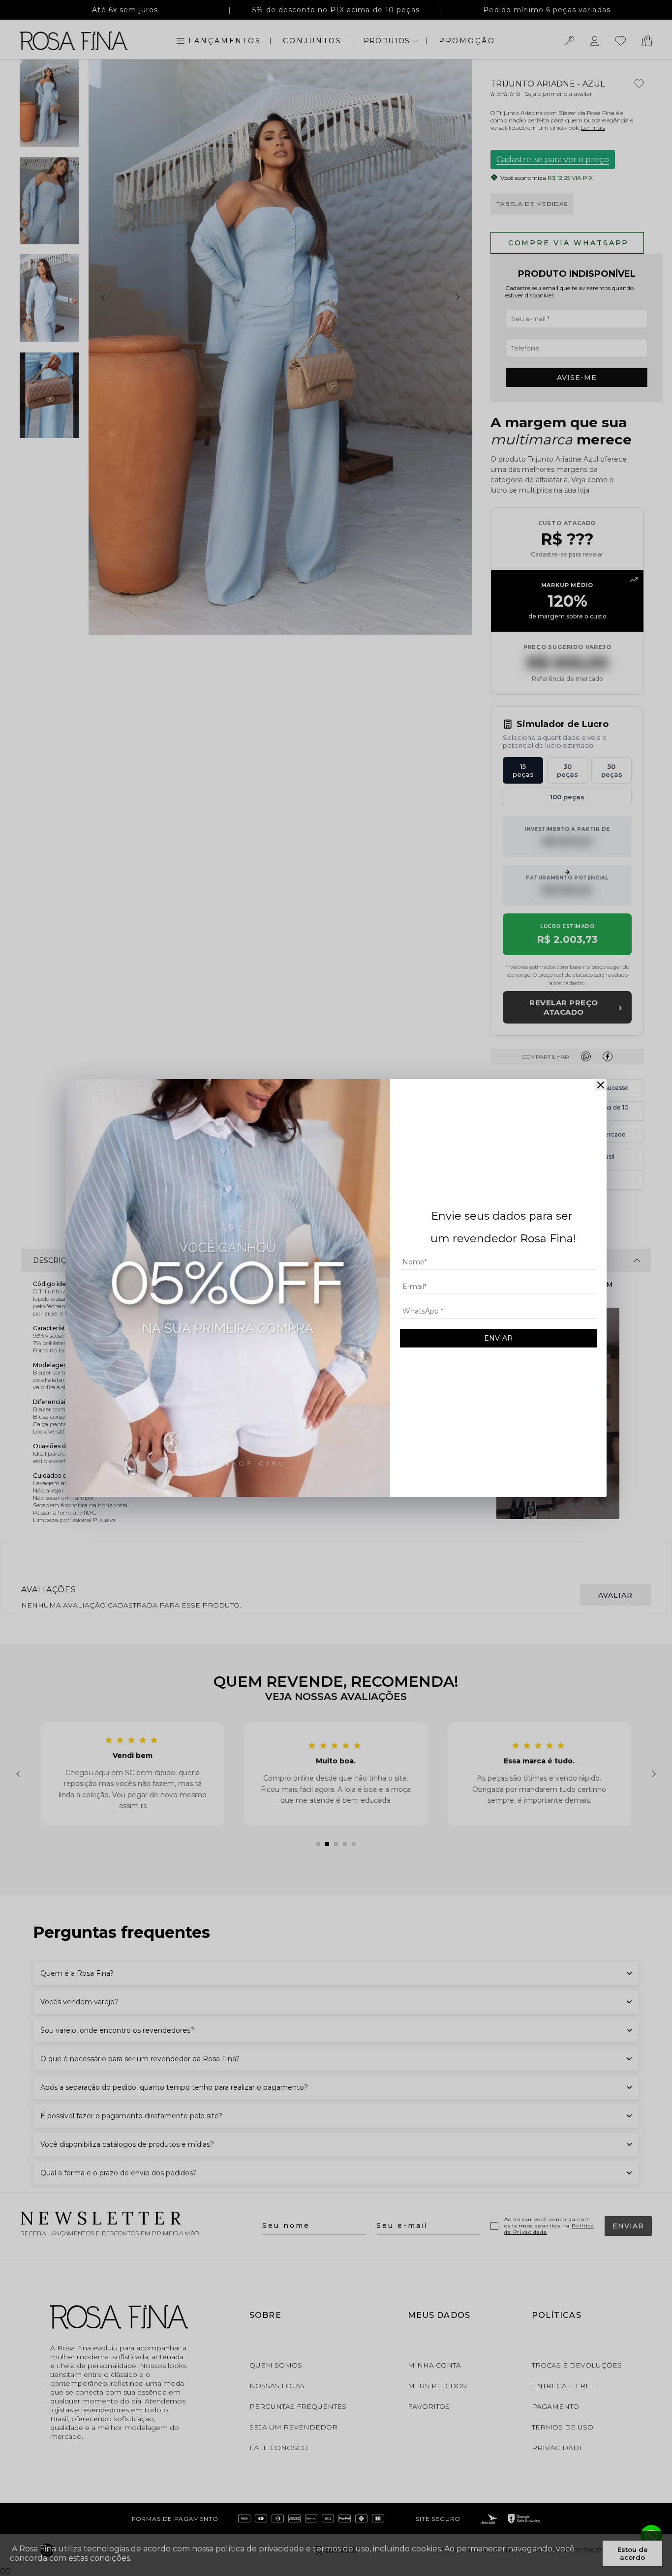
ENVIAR (498, 1338)
